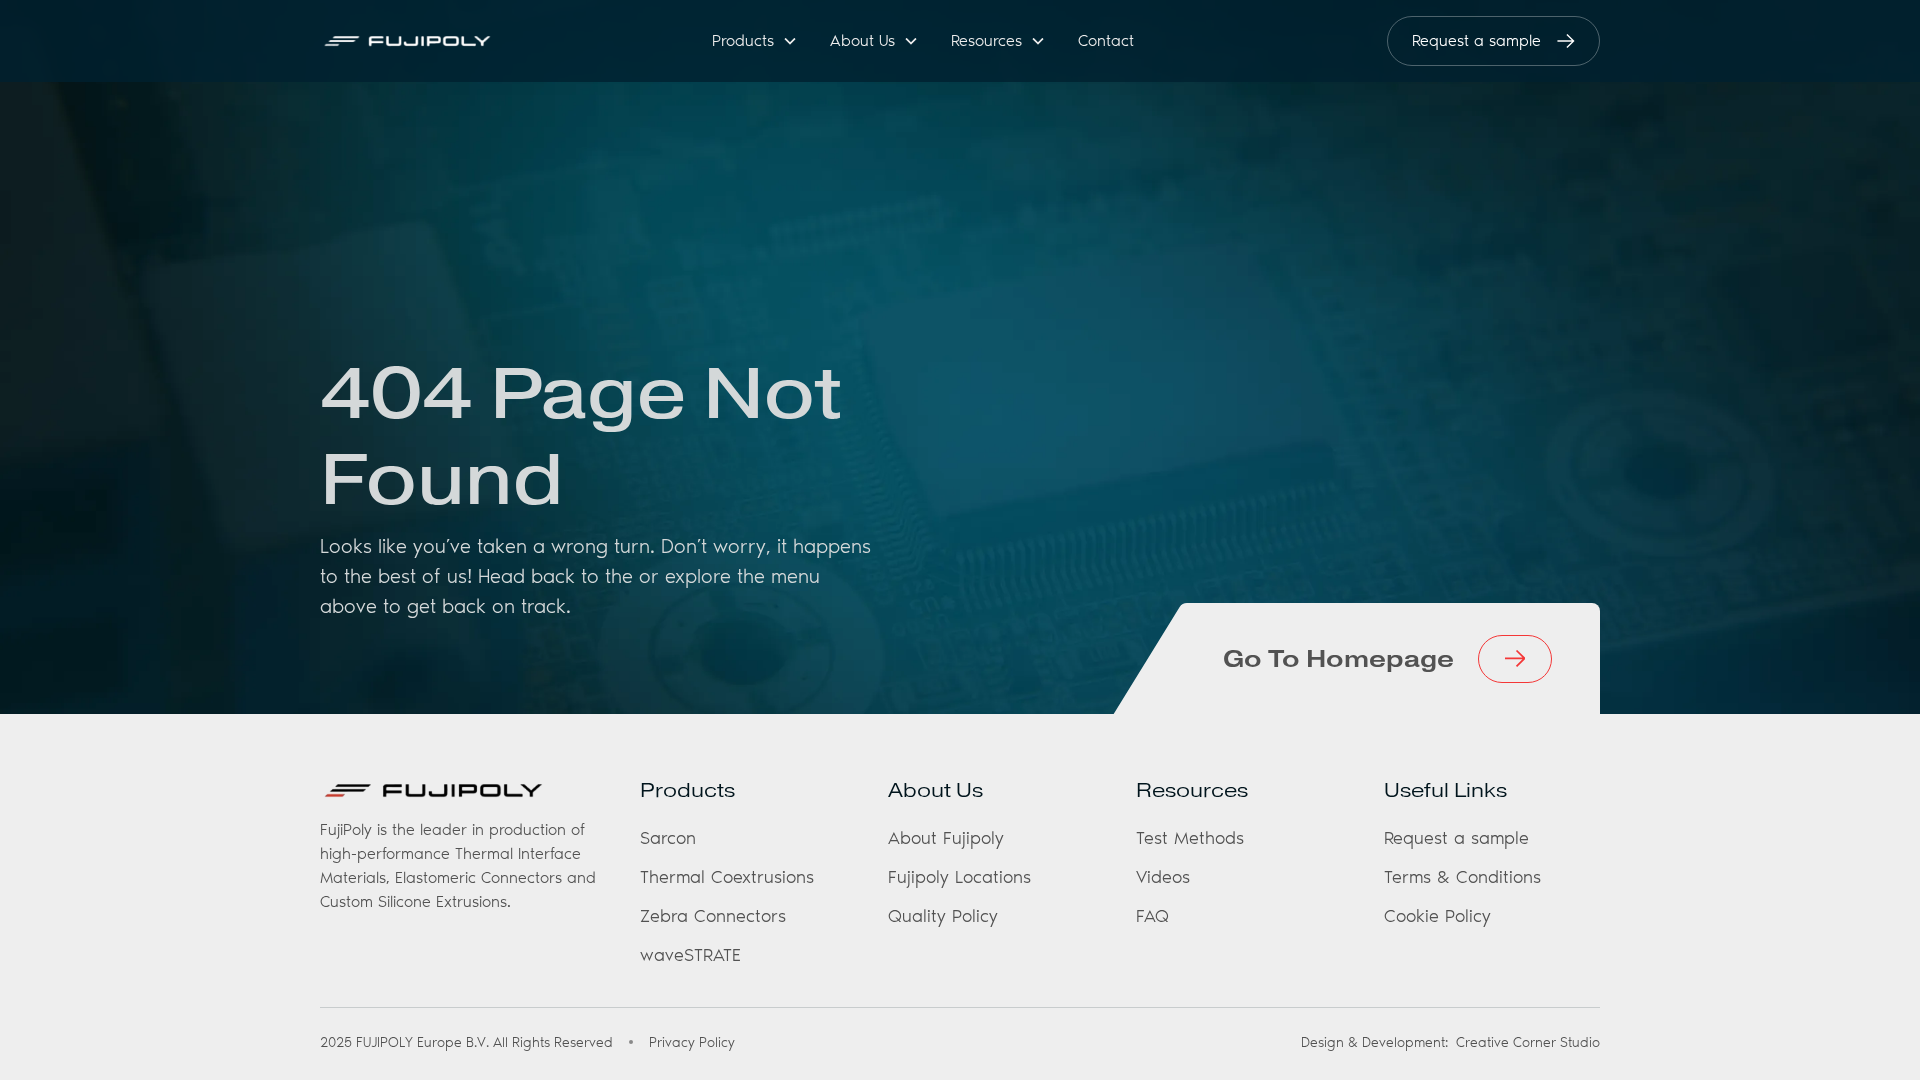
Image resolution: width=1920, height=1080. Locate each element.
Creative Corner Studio (1528, 1042)
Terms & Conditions (1462, 877)
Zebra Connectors (713, 916)
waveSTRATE (690, 955)
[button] (755, 41)
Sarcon (668, 838)
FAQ (1152, 916)
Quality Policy (943, 916)
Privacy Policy (692, 1042)
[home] (429, 41)
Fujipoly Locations (959, 877)
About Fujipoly (946, 838)
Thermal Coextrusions (727, 877)
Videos (1163, 877)
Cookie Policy (1437, 916)
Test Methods (1190, 838)
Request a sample (1456, 838)
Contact (1106, 40)
